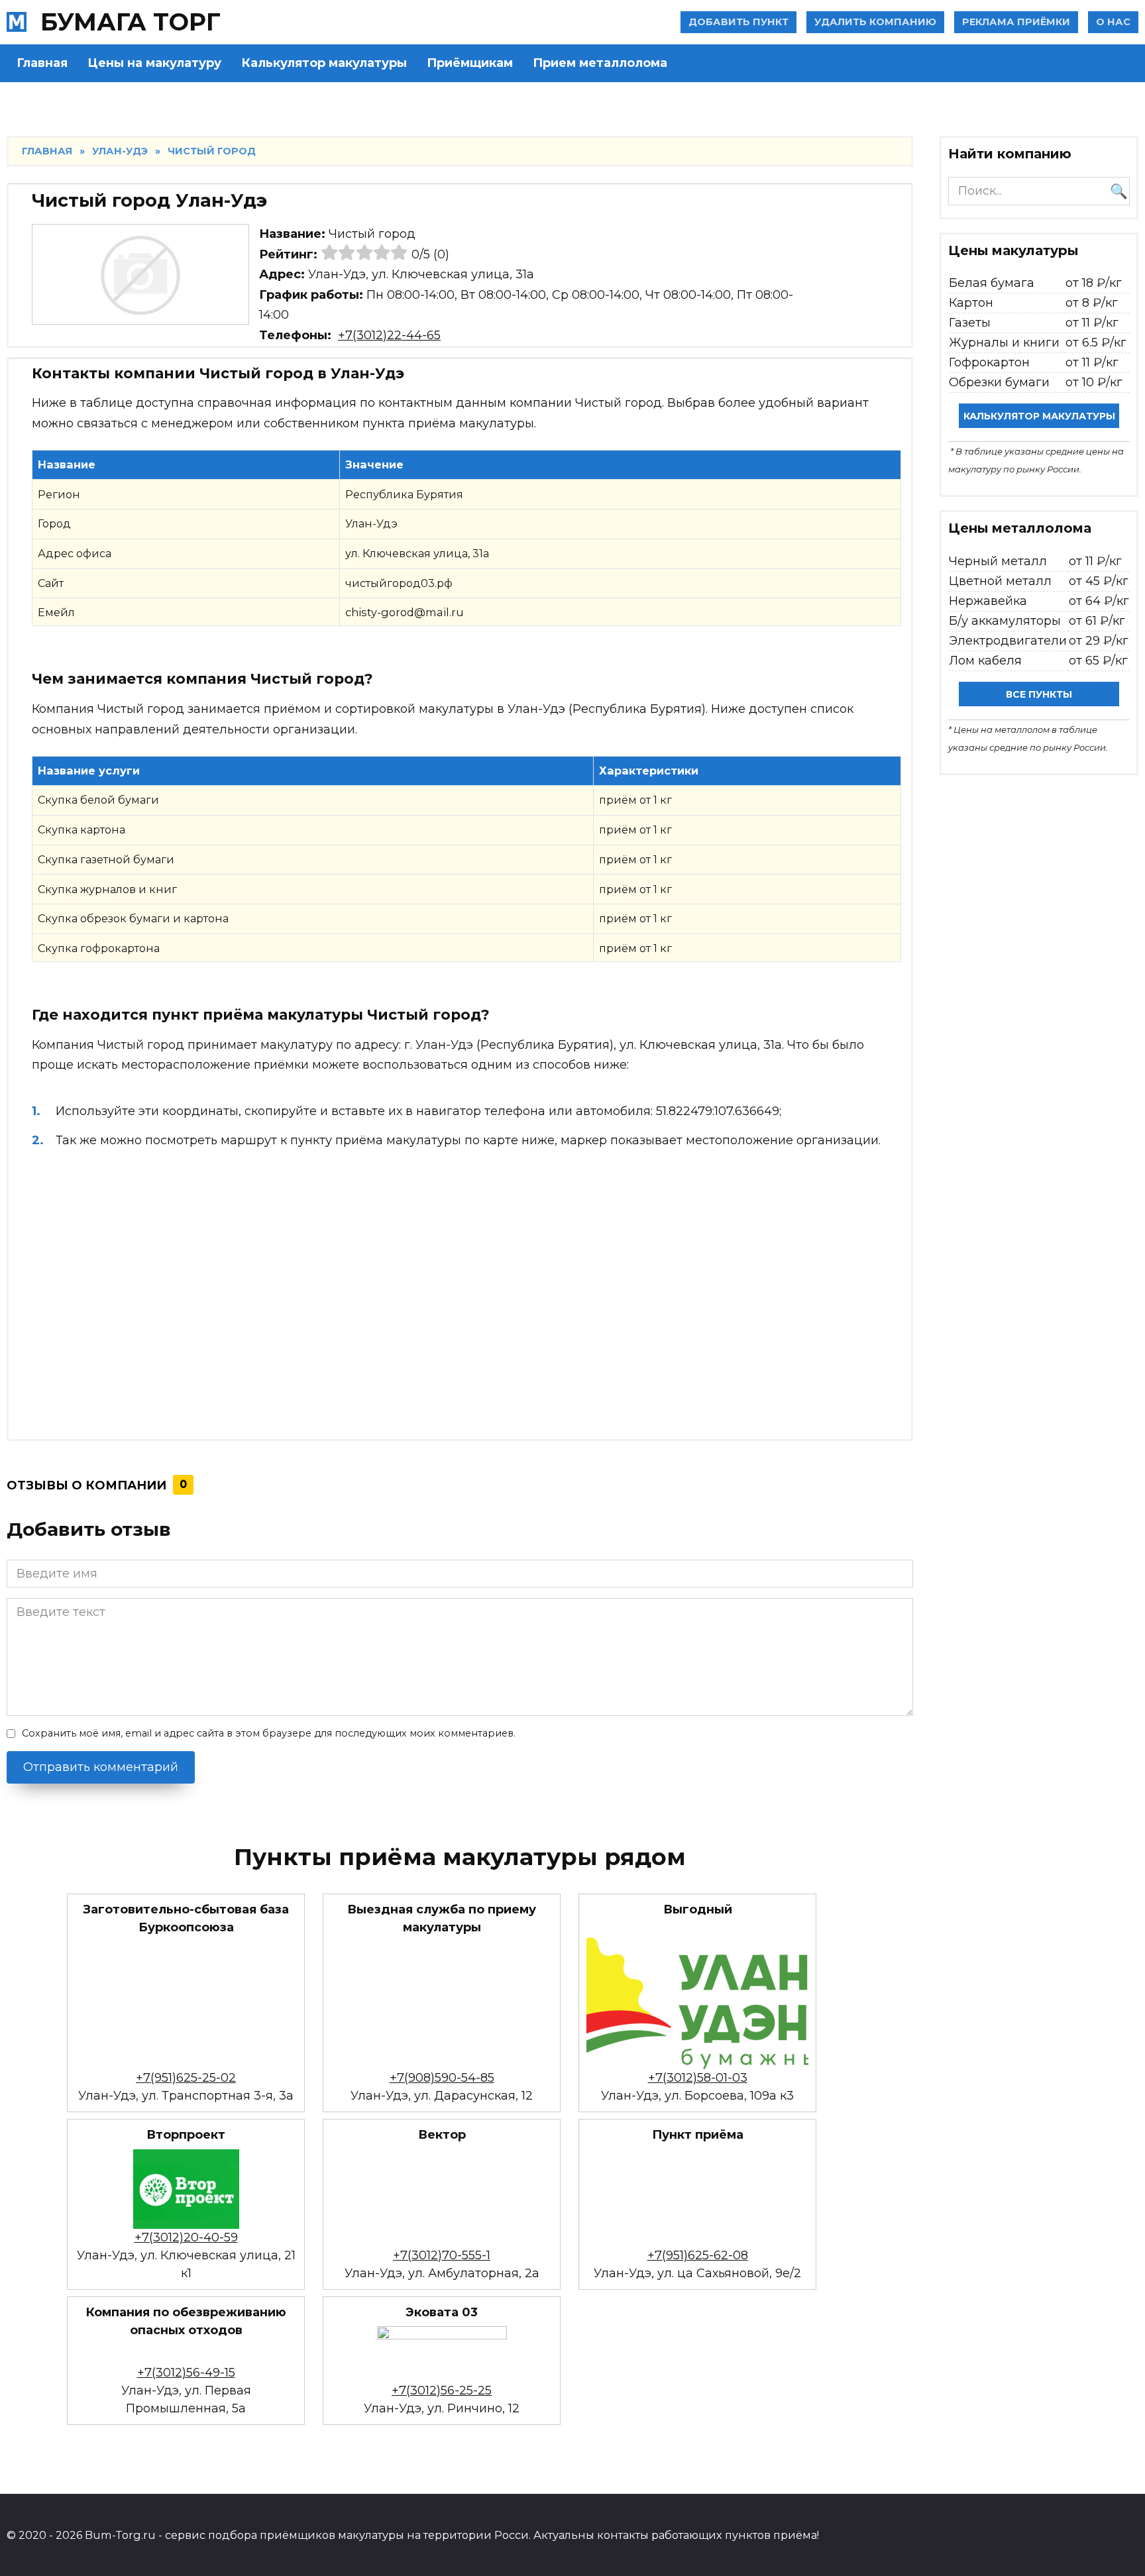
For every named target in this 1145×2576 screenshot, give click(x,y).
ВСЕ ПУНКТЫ (1039, 694)
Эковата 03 (442, 2312)
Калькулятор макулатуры (324, 63)
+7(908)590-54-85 (442, 2078)
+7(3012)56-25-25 (442, 2390)
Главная (42, 63)
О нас (1113, 22)
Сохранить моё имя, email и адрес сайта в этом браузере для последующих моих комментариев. (269, 1733)
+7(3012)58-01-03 (698, 2078)
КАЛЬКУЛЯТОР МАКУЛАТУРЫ (1039, 416)
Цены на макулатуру (154, 63)
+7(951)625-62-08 (698, 2255)
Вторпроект (186, 2135)
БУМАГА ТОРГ (131, 22)
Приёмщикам (470, 63)
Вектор (442, 2135)
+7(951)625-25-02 (186, 2078)
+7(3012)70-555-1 (442, 2255)
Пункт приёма (698, 2135)
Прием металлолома (600, 63)
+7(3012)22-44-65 (389, 335)
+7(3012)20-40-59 (186, 2237)
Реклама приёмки (1016, 22)
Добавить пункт (738, 22)
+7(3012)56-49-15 (186, 2373)
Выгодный (698, 1909)
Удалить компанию (875, 22)
